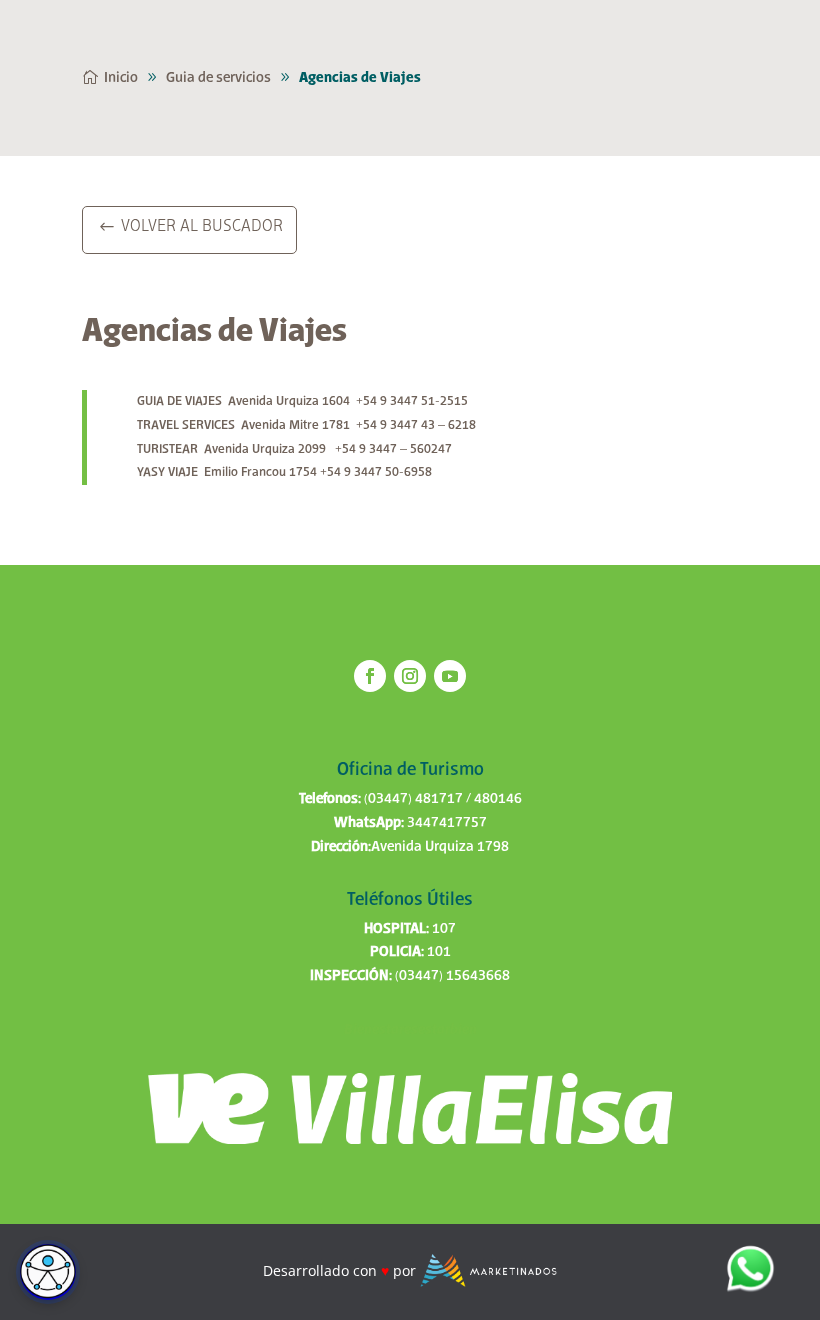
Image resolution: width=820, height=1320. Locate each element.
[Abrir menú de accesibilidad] (48, 1272)
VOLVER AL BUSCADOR (202, 227)
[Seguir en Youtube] (450, 676)
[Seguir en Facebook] (370, 676)
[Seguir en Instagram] (410, 676)
